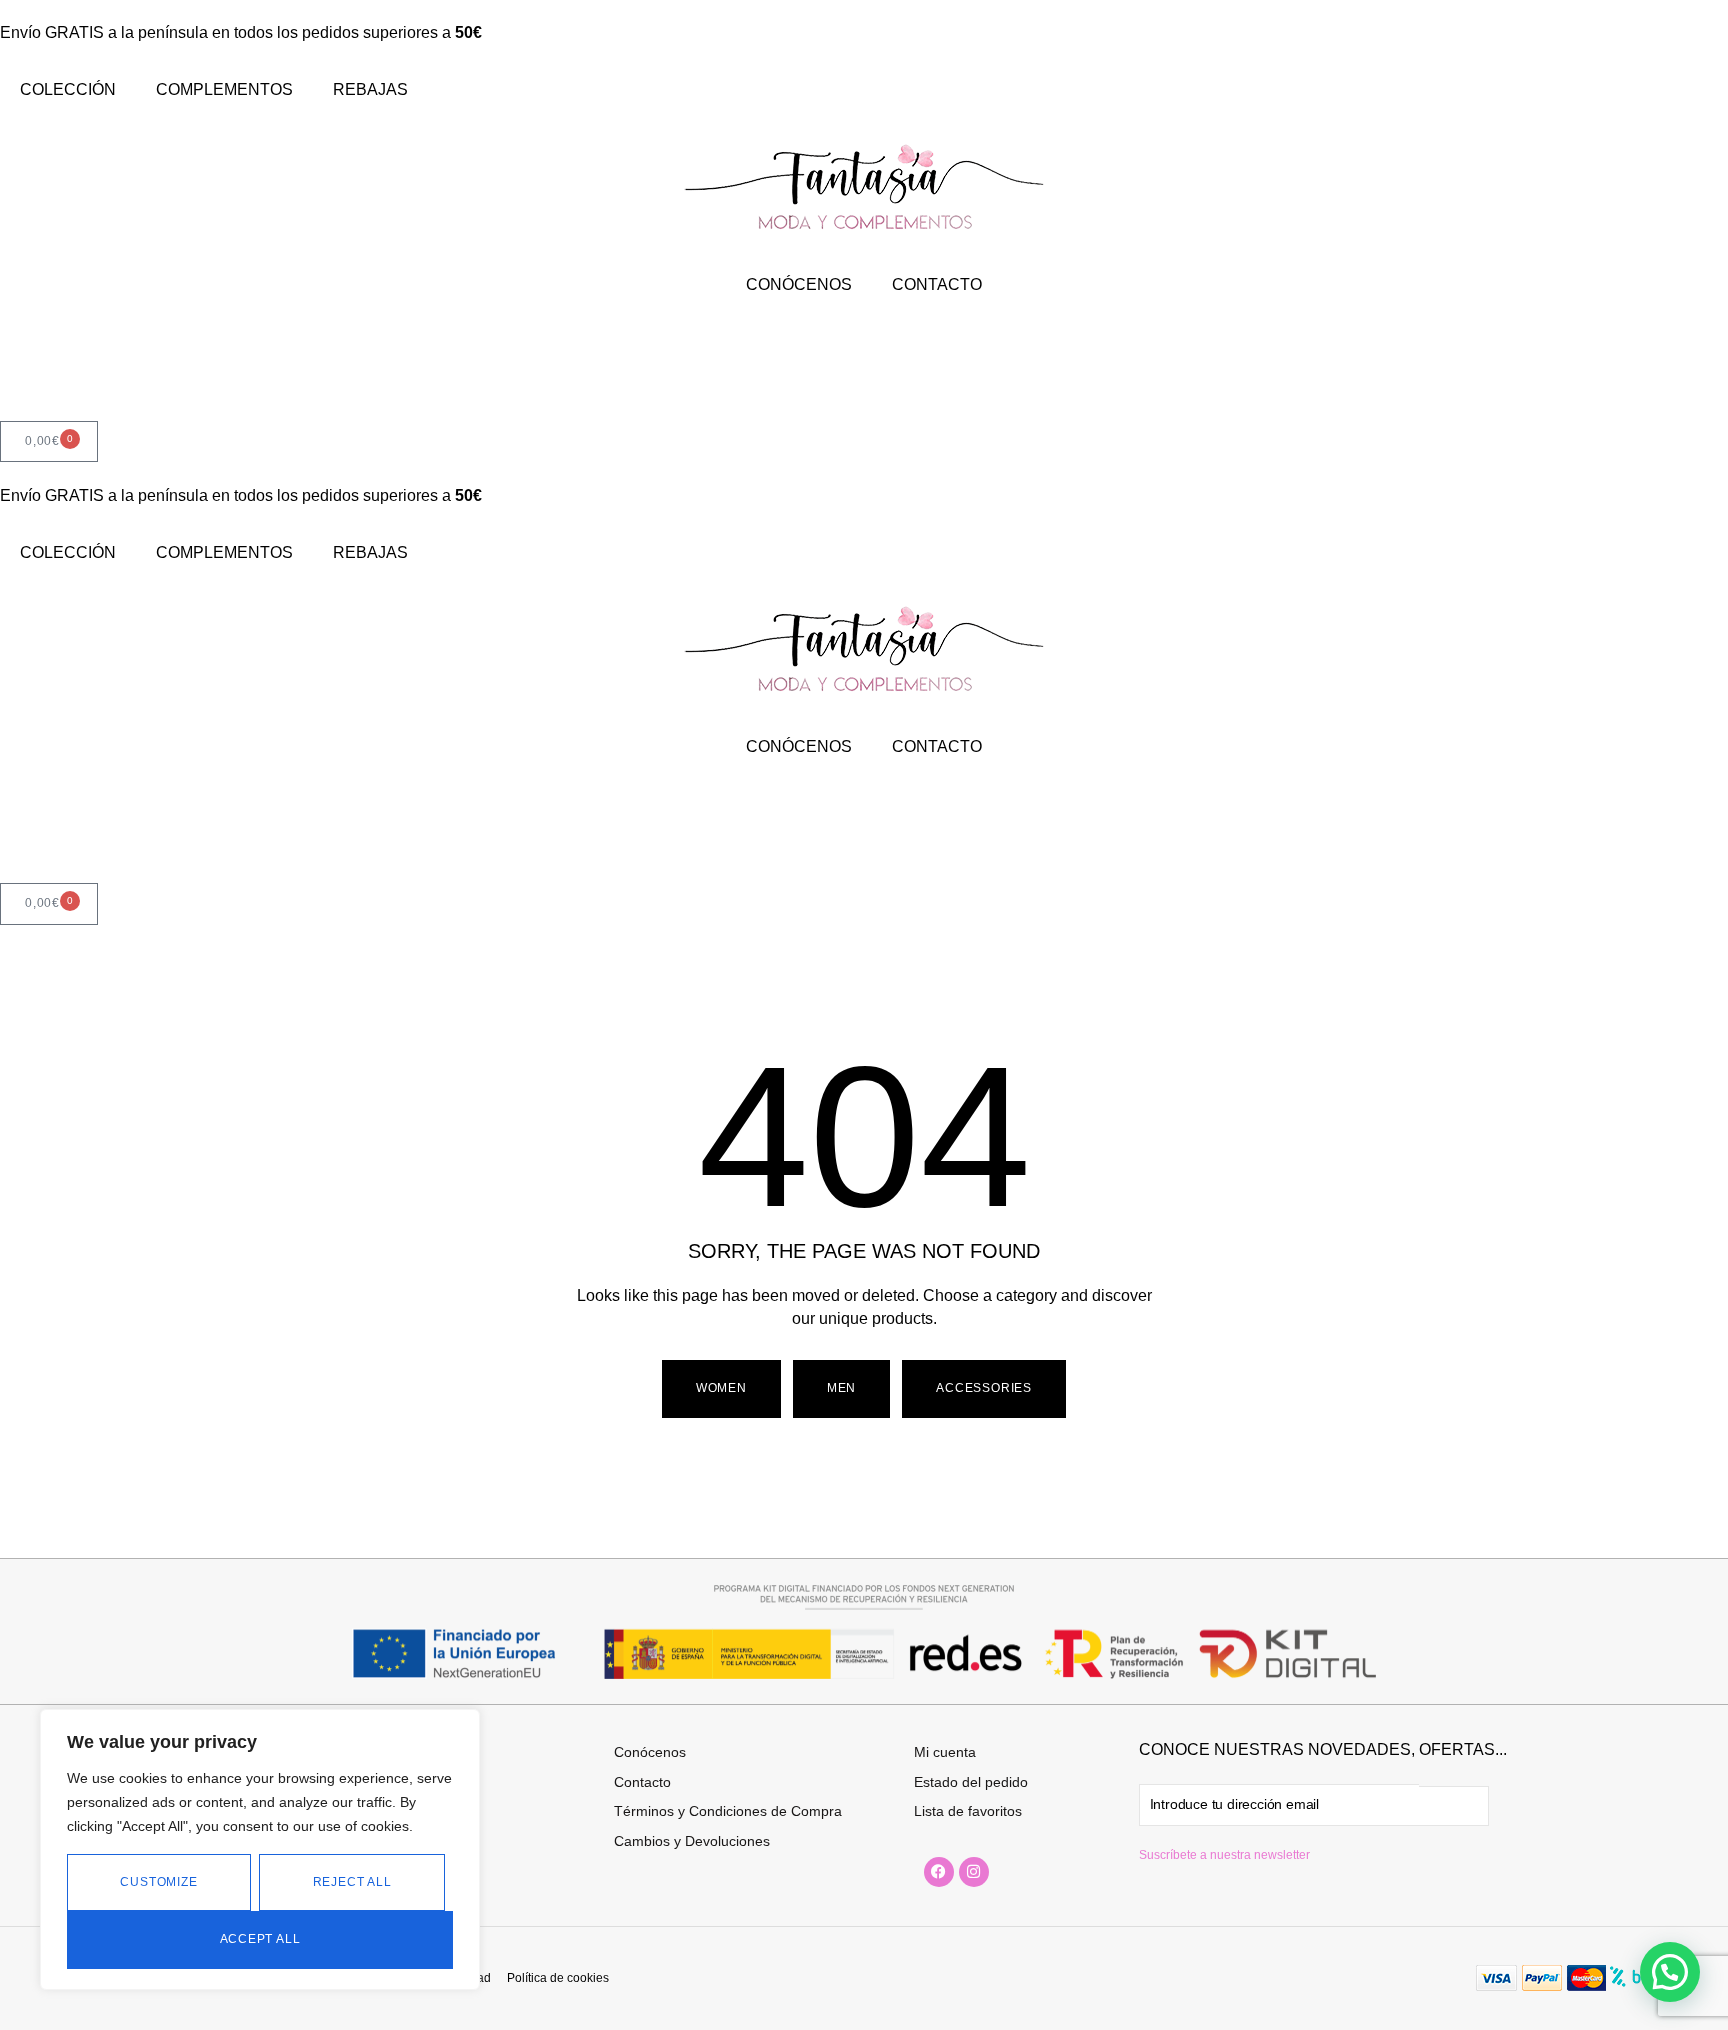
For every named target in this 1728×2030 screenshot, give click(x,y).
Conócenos (650, 1752)
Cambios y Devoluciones (692, 1841)
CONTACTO (937, 284)
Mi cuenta (945, 1752)
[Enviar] (1454, 1806)
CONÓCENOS (799, 284)
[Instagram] (974, 1872)
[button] (841, 1389)
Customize (158, 1882)
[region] (260, 1849)
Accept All (260, 1939)
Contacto (642, 1782)
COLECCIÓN (68, 89)
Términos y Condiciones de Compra (728, 1811)
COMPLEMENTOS (224, 89)
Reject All (352, 1882)
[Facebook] (939, 1872)
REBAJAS (370, 89)
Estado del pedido (971, 1782)
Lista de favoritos (968, 1811)
